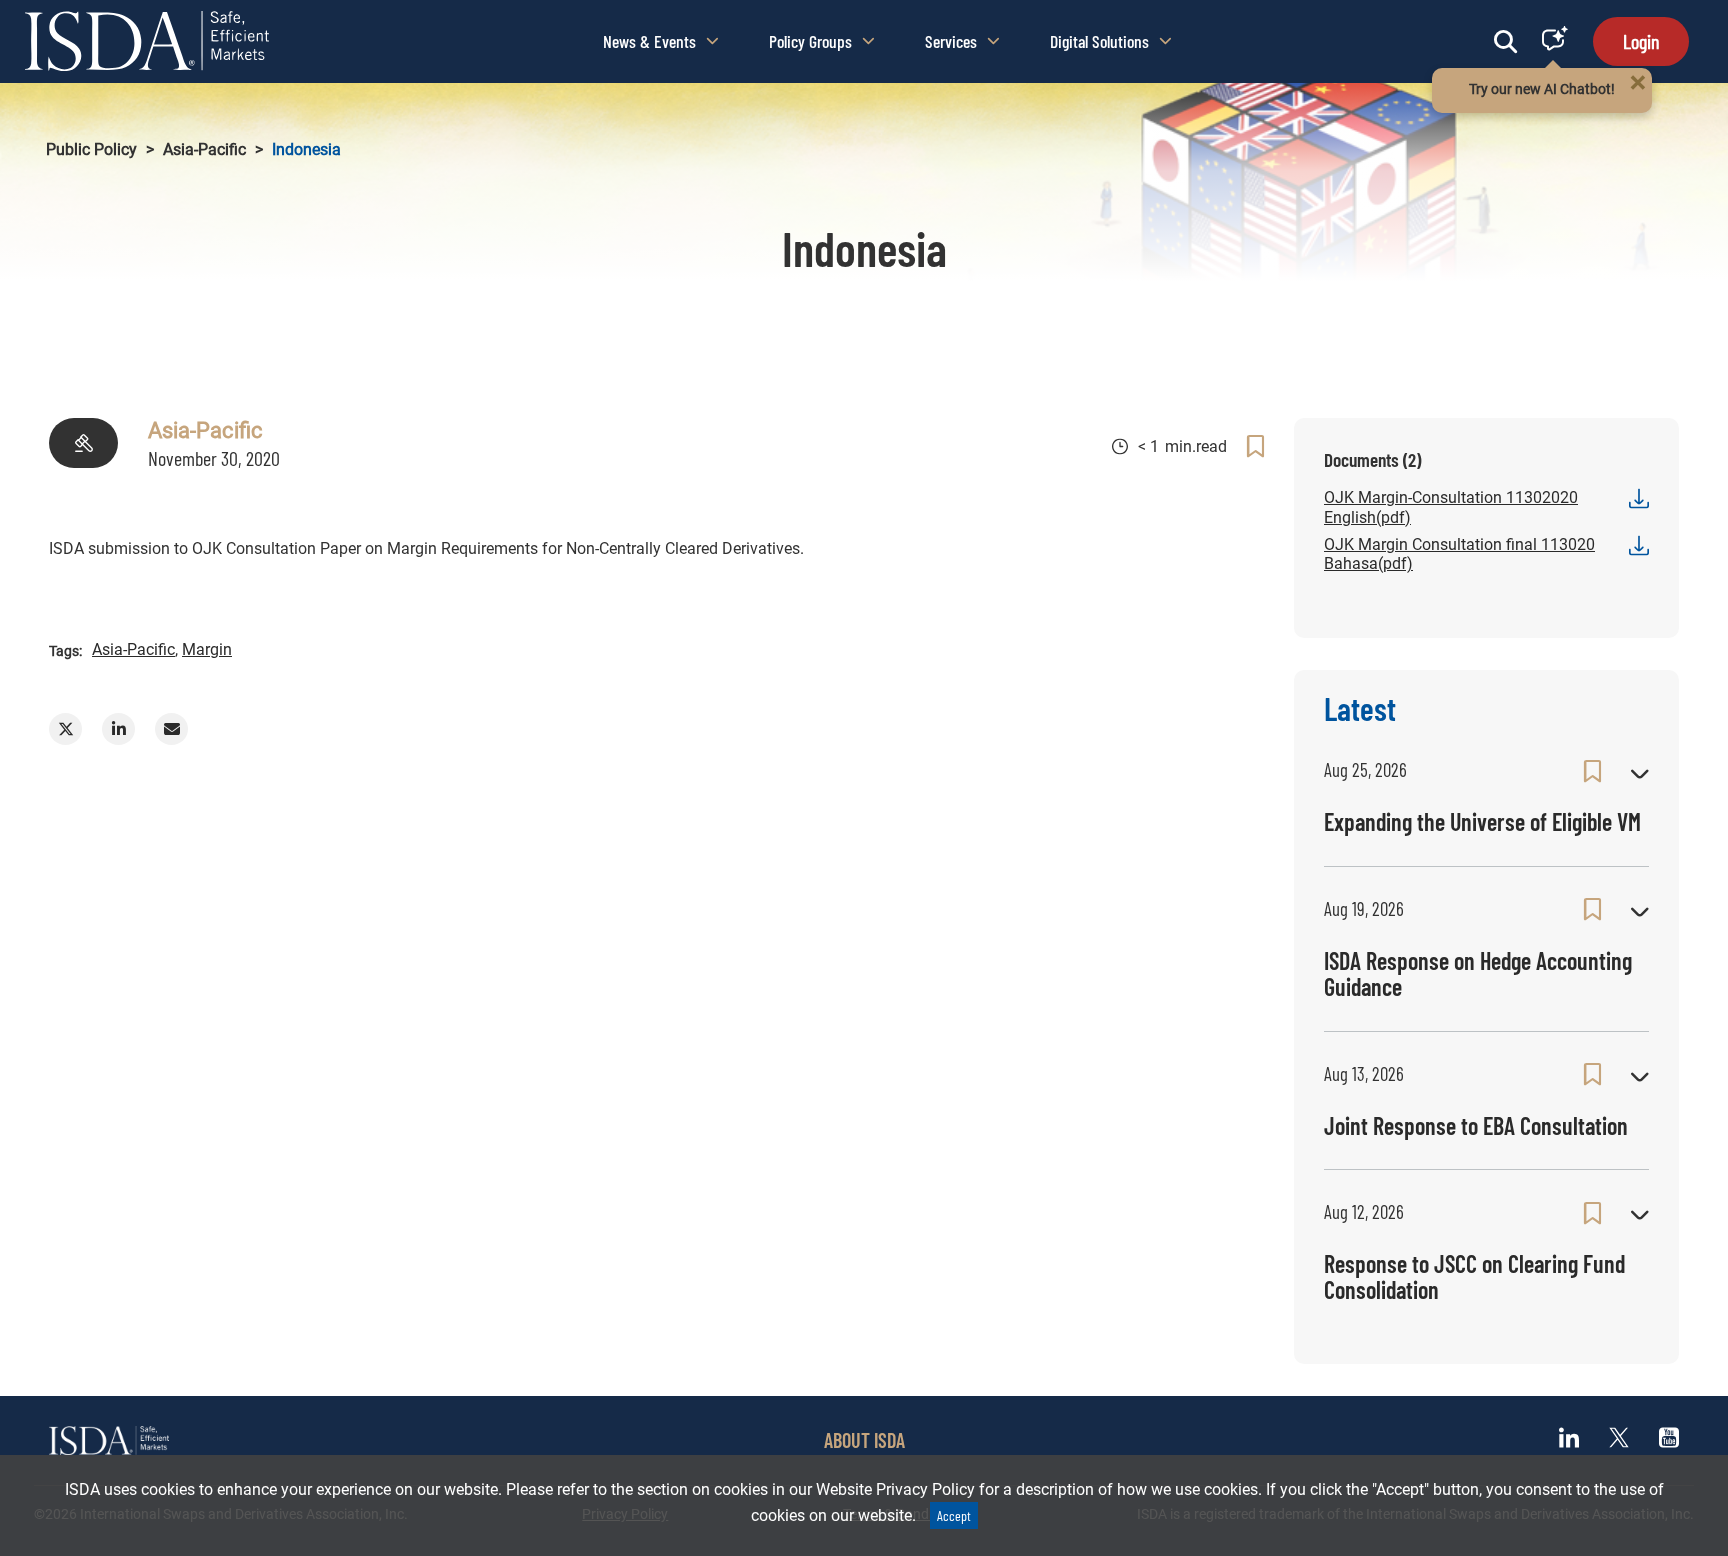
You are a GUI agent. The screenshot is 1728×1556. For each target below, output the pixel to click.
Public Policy (91, 149)
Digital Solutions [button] (1099, 41)
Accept (954, 1515)
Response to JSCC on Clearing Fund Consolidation (1474, 1276)
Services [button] (951, 41)
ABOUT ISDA (864, 1440)
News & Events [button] (649, 41)
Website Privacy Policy (895, 1489)
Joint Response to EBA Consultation (1476, 1125)
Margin (207, 649)
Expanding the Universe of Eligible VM (1482, 821)
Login (1641, 41)
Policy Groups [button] (810, 41)
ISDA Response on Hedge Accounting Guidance (1478, 973)
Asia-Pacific (204, 149)
